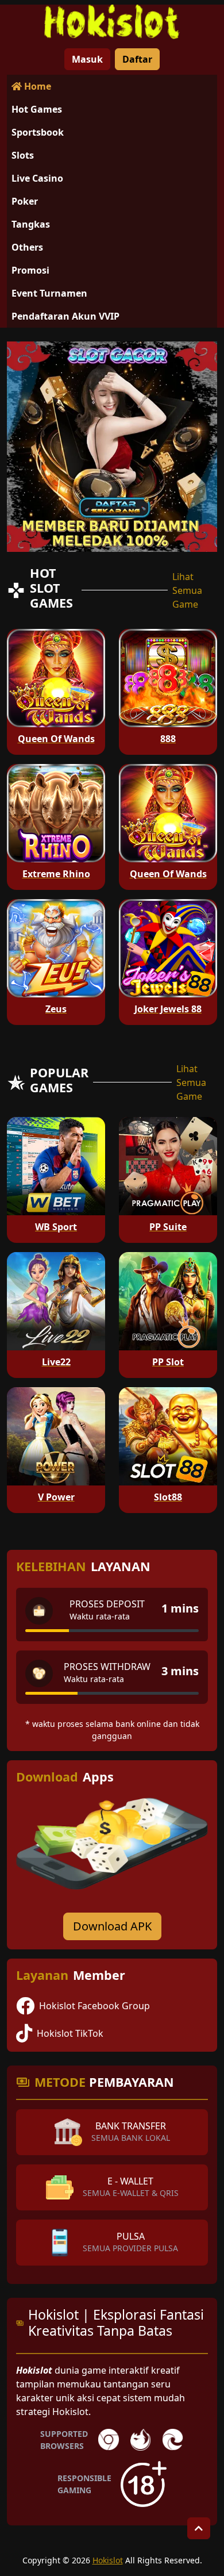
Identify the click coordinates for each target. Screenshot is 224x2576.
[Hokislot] (112, 22)
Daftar (137, 59)
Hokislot (108, 2560)
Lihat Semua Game (187, 590)
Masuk (87, 59)
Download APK (112, 1926)
